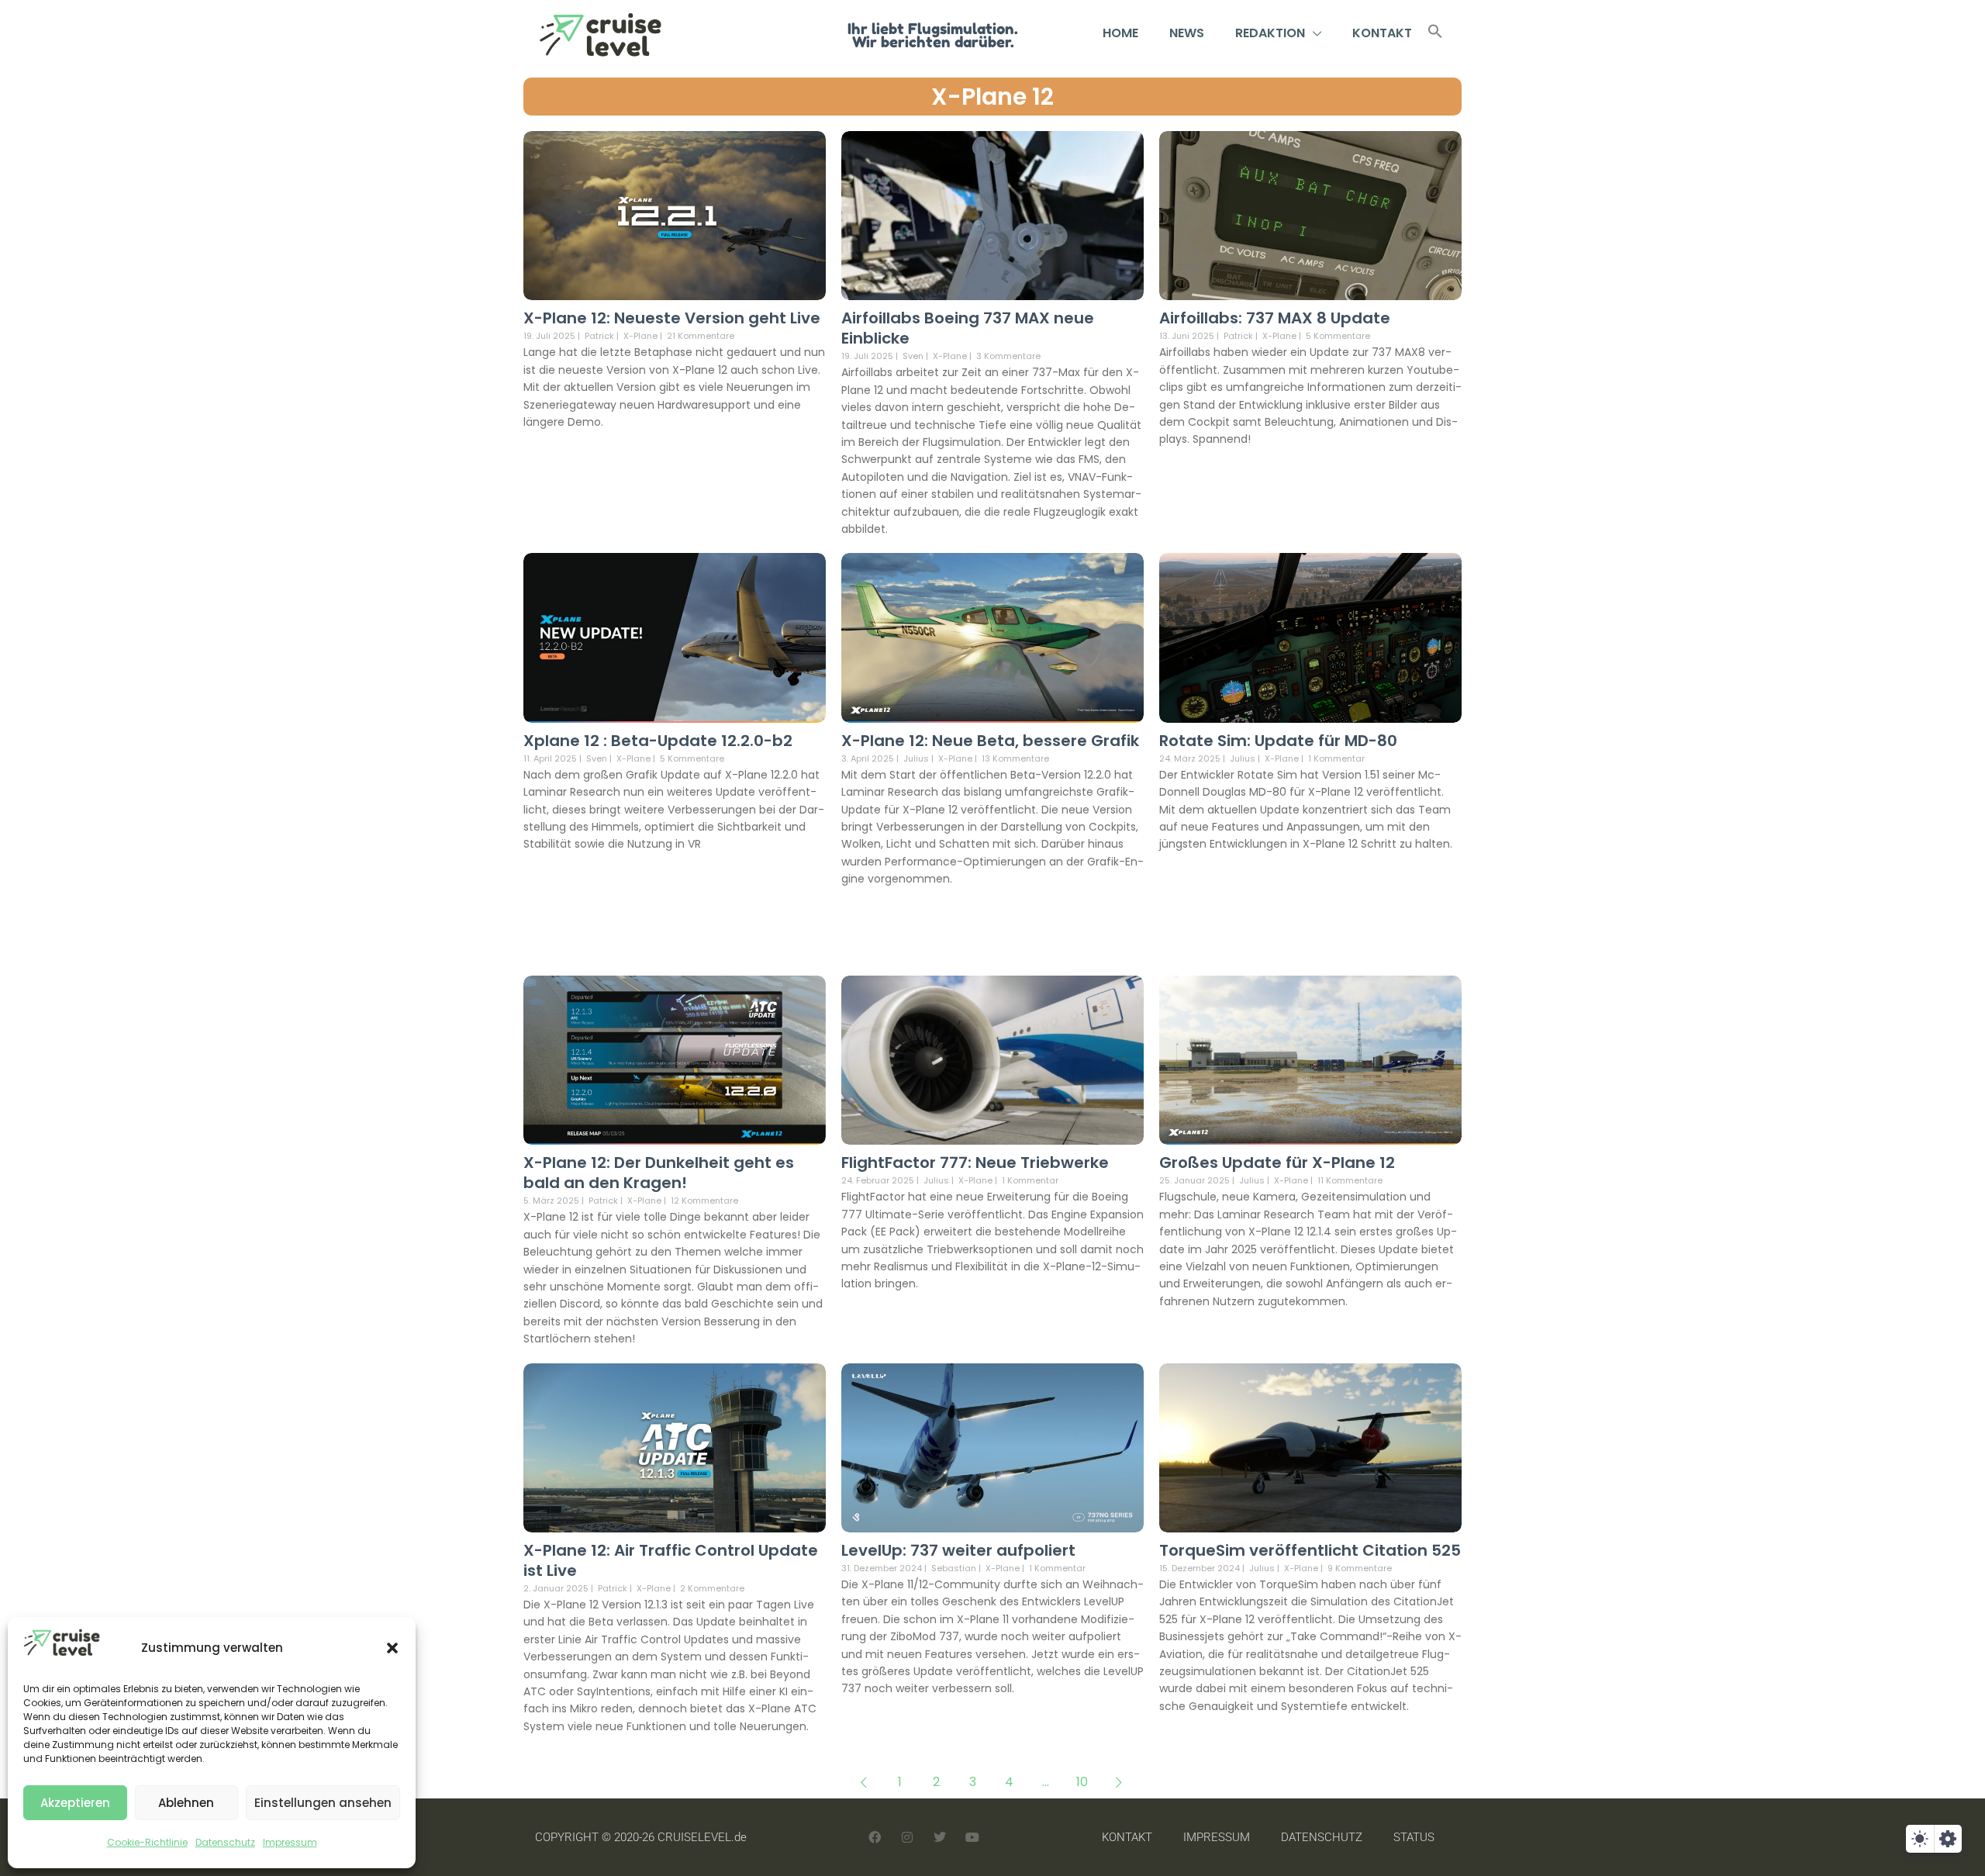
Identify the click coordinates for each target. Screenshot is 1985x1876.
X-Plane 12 (992, 97)
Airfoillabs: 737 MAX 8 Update (1275, 318)
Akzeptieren (75, 1803)
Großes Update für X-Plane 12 (1277, 1163)
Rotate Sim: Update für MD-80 (1278, 741)
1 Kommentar (1336, 758)
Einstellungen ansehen (323, 1803)
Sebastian (954, 1568)
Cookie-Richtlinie (147, 1842)
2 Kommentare (712, 1588)
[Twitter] (940, 1837)
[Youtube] (972, 1837)
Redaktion (1270, 33)
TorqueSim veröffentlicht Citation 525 (1310, 1550)
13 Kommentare (1015, 758)
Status (1414, 1837)
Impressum (290, 1842)
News (1187, 33)
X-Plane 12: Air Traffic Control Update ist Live (671, 1560)
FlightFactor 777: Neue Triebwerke (975, 1163)
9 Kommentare (1360, 1568)
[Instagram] (907, 1837)
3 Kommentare (1008, 356)
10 (1082, 1782)
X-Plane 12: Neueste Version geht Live (672, 318)
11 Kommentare (1350, 1180)
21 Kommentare (701, 336)
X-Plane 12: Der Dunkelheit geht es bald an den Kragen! (659, 1173)
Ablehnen (186, 1803)
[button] (392, 1648)
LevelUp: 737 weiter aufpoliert (958, 1550)
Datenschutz (225, 1842)
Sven (913, 356)
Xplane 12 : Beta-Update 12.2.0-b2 (658, 741)
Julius (916, 758)
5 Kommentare (1338, 336)
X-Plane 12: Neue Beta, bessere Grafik (990, 741)
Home (1120, 33)
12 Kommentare (704, 1201)
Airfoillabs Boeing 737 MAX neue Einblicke (968, 328)
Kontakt (1382, 33)
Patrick (599, 336)
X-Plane (640, 336)
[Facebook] (875, 1837)
